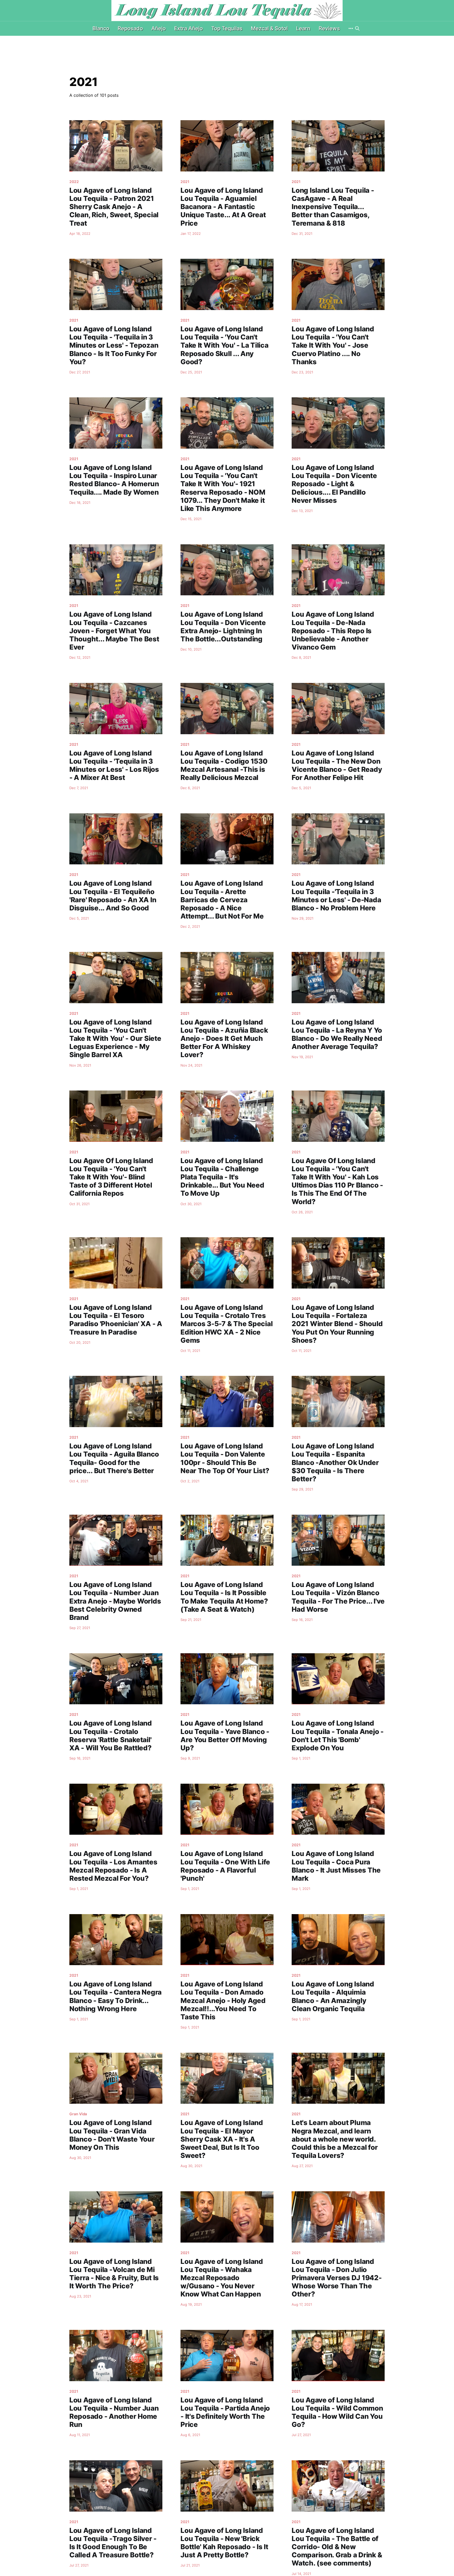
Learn (303, 28)
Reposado (130, 28)
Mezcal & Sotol (269, 28)
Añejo (159, 28)
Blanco (101, 28)
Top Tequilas (227, 28)
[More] (351, 28)
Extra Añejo (189, 28)
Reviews (329, 28)
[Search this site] (357, 28)
